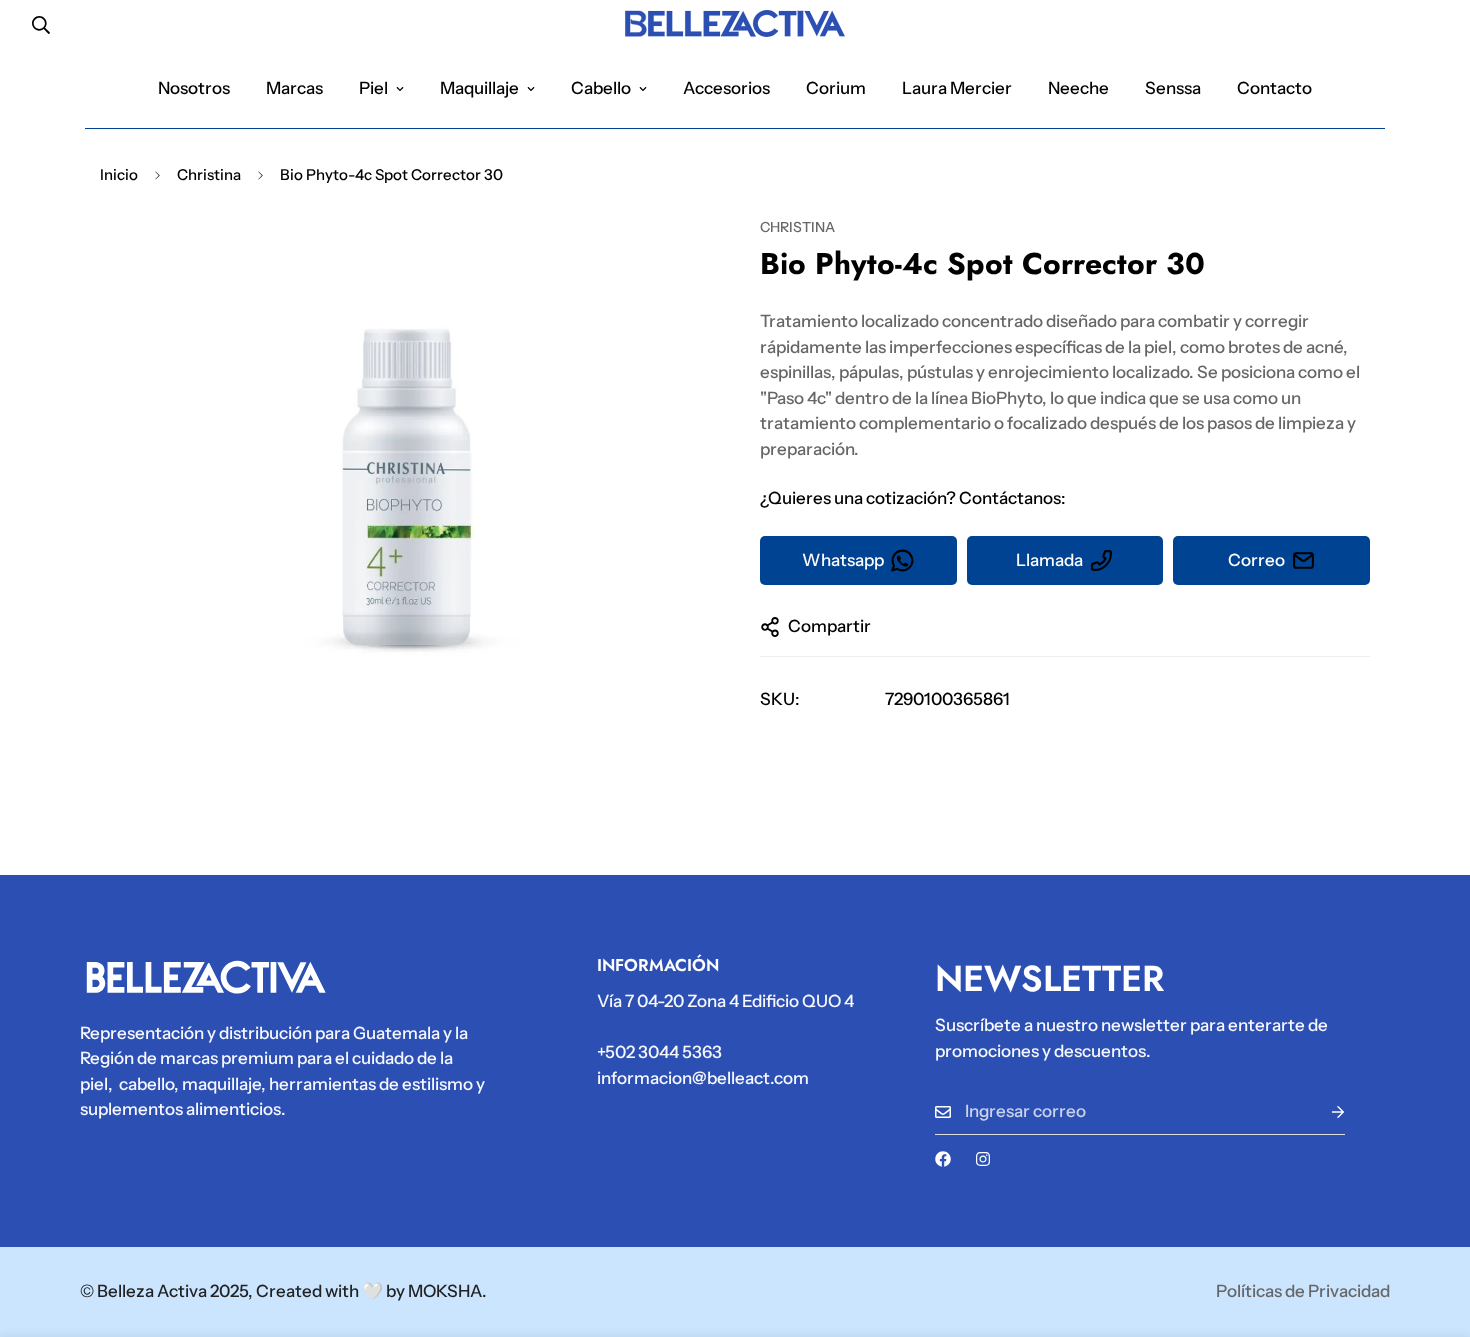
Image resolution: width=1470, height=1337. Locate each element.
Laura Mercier (957, 88)
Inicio (119, 174)
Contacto (1274, 88)
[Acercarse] (667, 259)
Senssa (1173, 88)
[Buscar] (41, 25)
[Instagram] (983, 1159)
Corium (836, 88)
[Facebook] (943, 1159)
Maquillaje (479, 88)
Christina (209, 174)
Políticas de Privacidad (1303, 1291)
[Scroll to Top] (1431, 1228)
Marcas (294, 88)
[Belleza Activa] (735, 25)
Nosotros (194, 88)
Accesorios (726, 88)
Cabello (601, 88)
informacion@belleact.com (703, 1078)
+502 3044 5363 (659, 1052)
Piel (373, 88)
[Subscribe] (1322, 1111)
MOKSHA (445, 1291)
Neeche (1078, 88)
